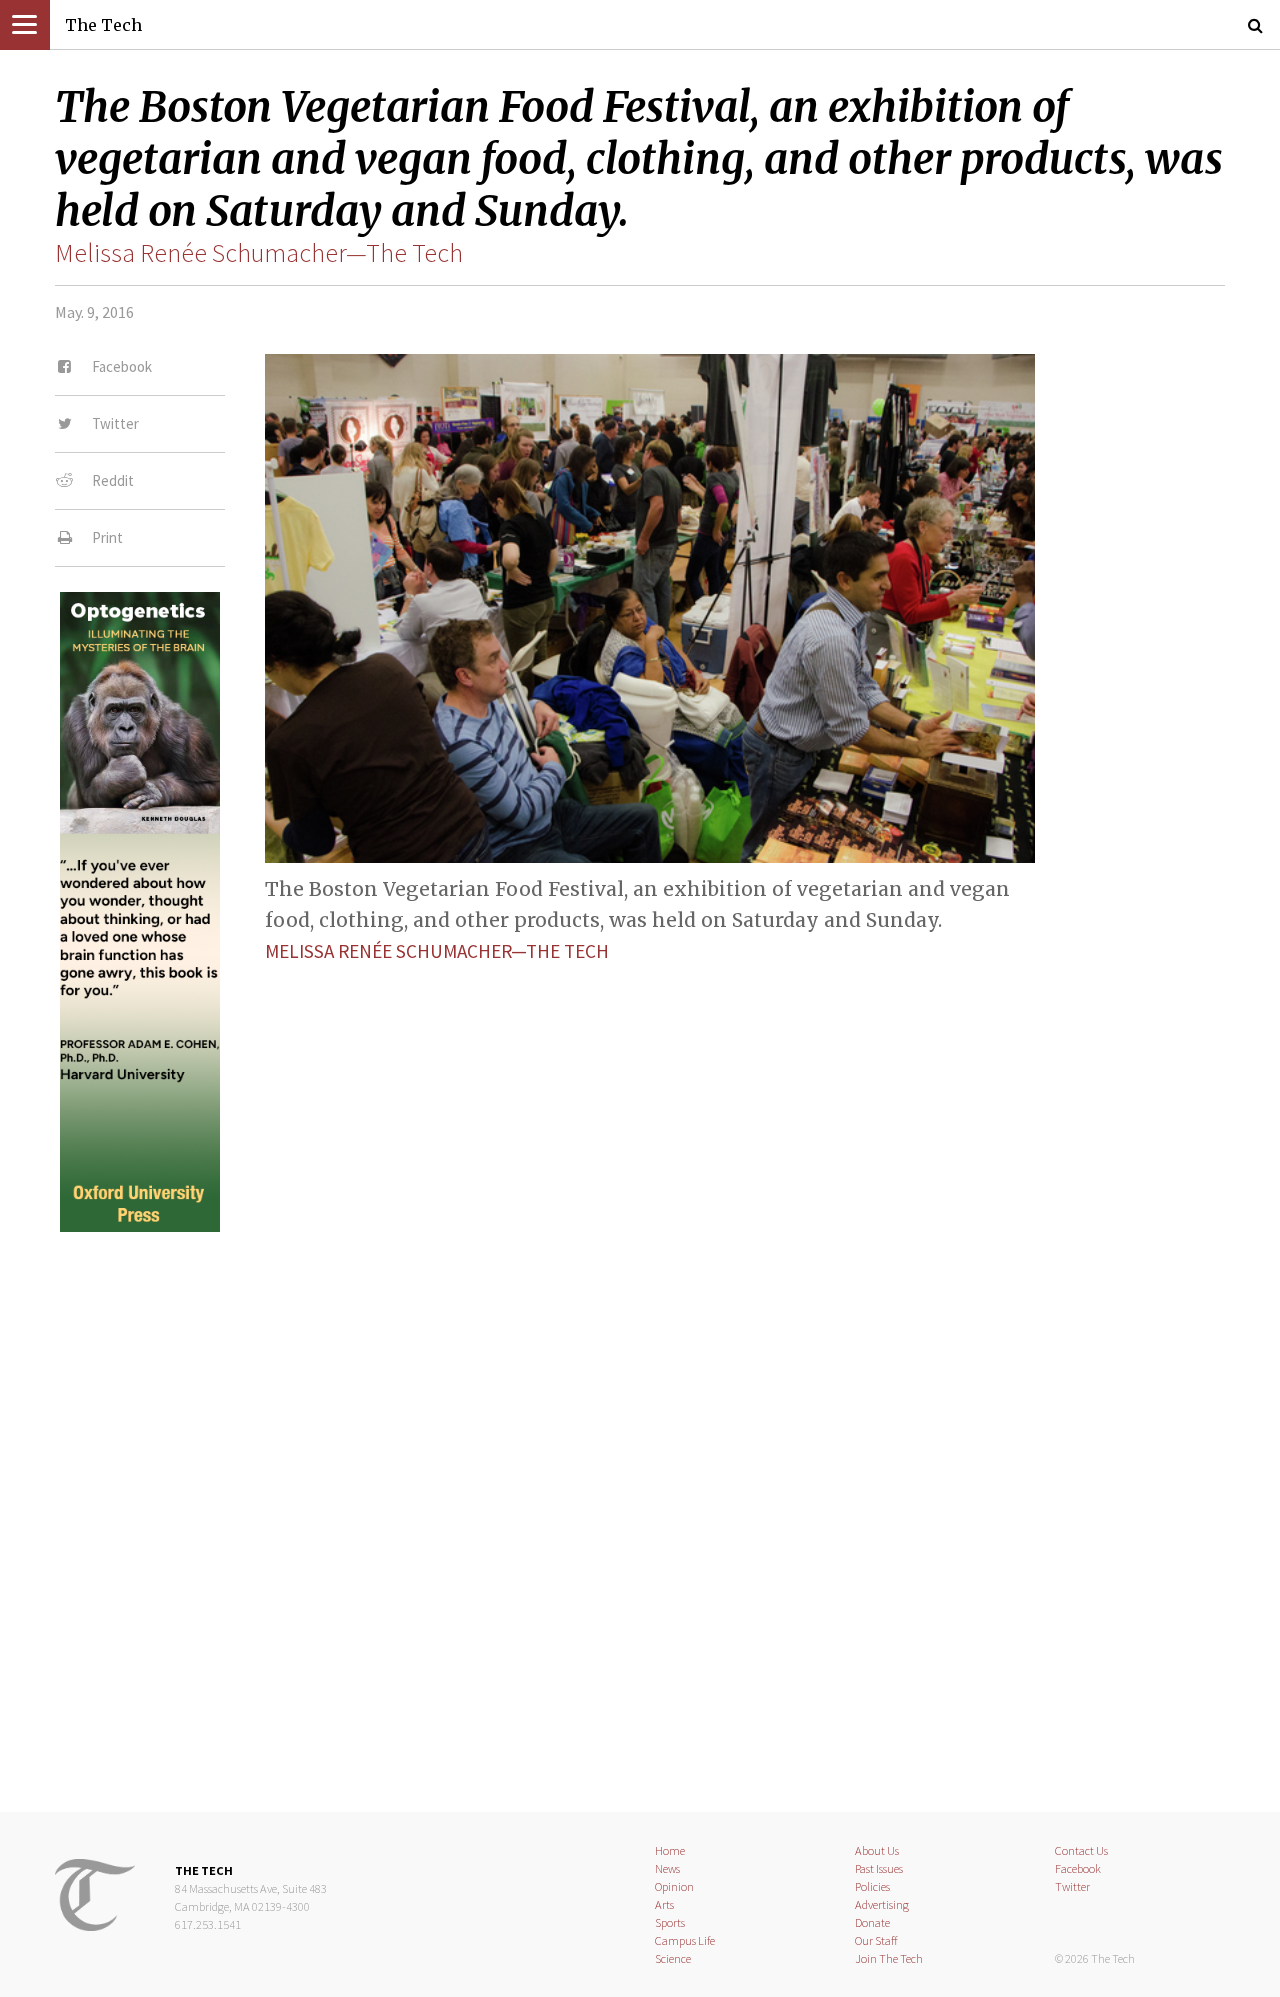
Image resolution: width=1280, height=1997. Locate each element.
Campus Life (685, 1940)
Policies (872, 1886)
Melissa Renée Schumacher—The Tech (259, 253)
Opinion (674, 1886)
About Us (877, 1850)
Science (673, 1958)
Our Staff (876, 1940)
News (667, 1868)
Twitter (1072, 1886)
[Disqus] (640, 1505)
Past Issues (879, 1868)
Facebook (1078, 1868)
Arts (664, 1904)
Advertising (882, 1904)
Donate (872, 1922)
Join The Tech (889, 1958)
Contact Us (1081, 1850)
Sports (670, 1922)
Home (670, 1850)
